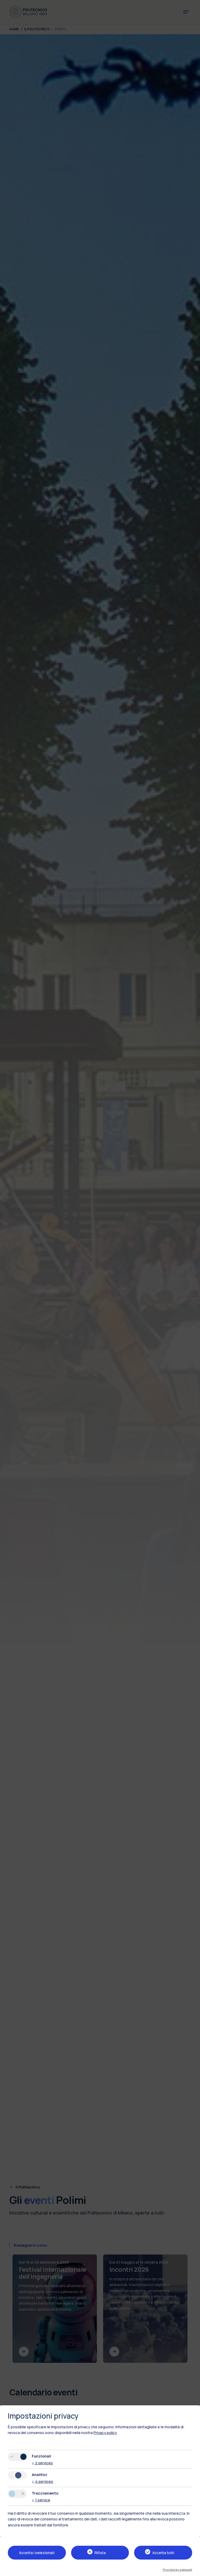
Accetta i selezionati (37, 2553)
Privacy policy (105, 2433)
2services (42, 2463)
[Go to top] (193, 2570)
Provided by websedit (177, 2570)
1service (41, 2500)
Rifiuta (100, 2553)
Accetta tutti (163, 2553)
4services (42, 2481)
